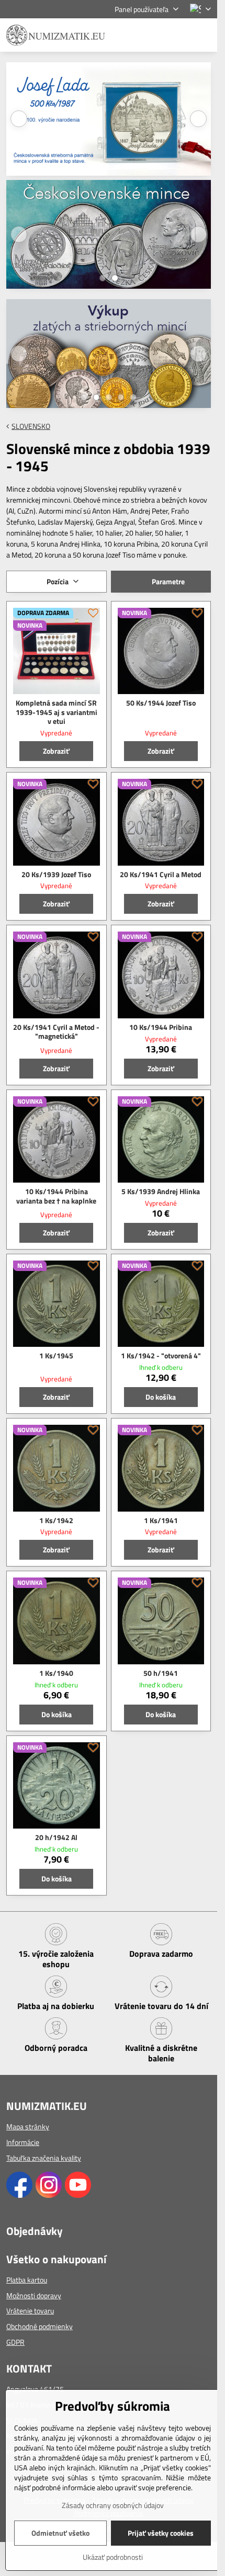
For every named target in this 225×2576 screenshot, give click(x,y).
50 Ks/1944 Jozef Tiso (161, 703)
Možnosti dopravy (34, 2295)
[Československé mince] (109, 237)
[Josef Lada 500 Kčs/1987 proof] (109, 120)
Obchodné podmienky (40, 2326)
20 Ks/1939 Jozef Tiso (56, 874)
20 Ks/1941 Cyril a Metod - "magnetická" (56, 1032)
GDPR (15, 2342)
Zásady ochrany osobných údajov (113, 2505)
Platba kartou (27, 2280)
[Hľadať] (154, 35)
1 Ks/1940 (56, 1673)
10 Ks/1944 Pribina (161, 1027)
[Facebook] (19, 2195)
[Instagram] (49, 2195)
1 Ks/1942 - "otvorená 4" (161, 1355)
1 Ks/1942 (56, 1520)
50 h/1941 (161, 1673)
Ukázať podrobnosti (113, 2557)
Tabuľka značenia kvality (44, 2158)
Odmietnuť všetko (60, 2533)
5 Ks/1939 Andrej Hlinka (161, 1191)
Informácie (23, 2142)
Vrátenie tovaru (30, 2311)
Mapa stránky (28, 2126)
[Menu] (205, 35)
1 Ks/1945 (56, 1355)
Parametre (167, 581)
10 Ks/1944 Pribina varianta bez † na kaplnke (56, 1196)
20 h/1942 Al (56, 1837)
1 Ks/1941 (161, 1520)
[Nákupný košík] (179, 35)
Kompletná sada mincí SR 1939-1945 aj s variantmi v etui (57, 712)
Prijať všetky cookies (161, 2533)
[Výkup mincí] (109, 356)
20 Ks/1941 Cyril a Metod (161, 874)
